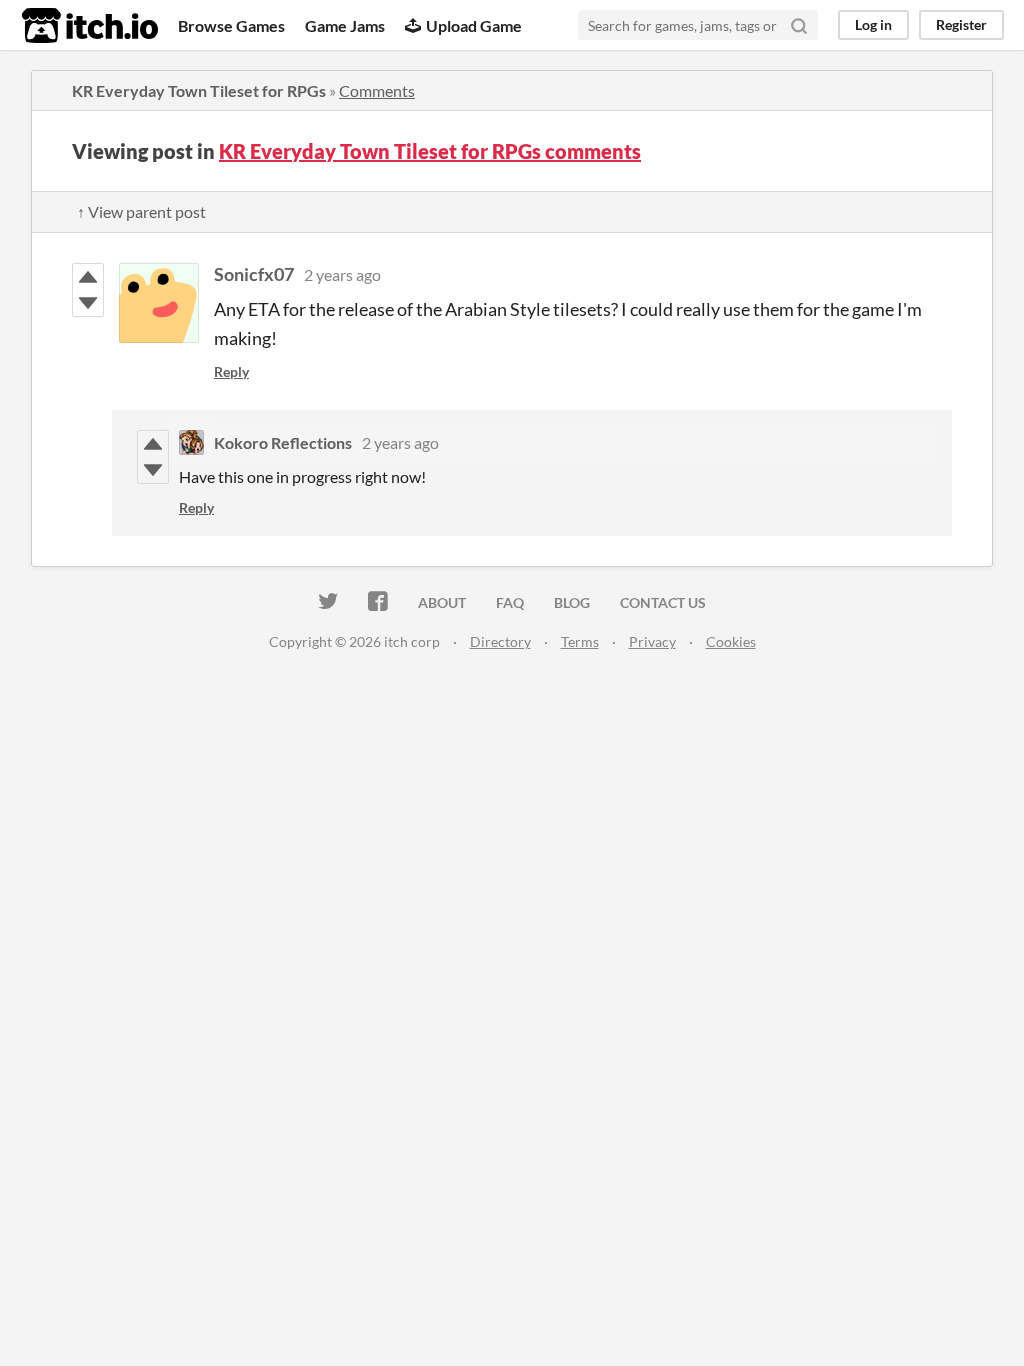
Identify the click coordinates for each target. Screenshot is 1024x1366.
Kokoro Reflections (283, 442)
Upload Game (474, 25)
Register (961, 24)
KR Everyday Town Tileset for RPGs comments (430, 151)
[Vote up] (88, 277)
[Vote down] (88, 303)
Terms (580, 641)
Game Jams (345, 25)
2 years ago (342, 274)
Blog (572, 602)
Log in (873, 24)
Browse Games (231, 25)
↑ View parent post (141, 211)
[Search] (799, 25)
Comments (377, 90)
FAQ (510, 602)
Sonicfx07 (254, 274)
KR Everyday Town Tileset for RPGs (199, 90)
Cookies (731, 641)
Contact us (663, 602)
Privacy (652, 641)
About (442, 602)
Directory (500, 641)
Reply (231, 371)
